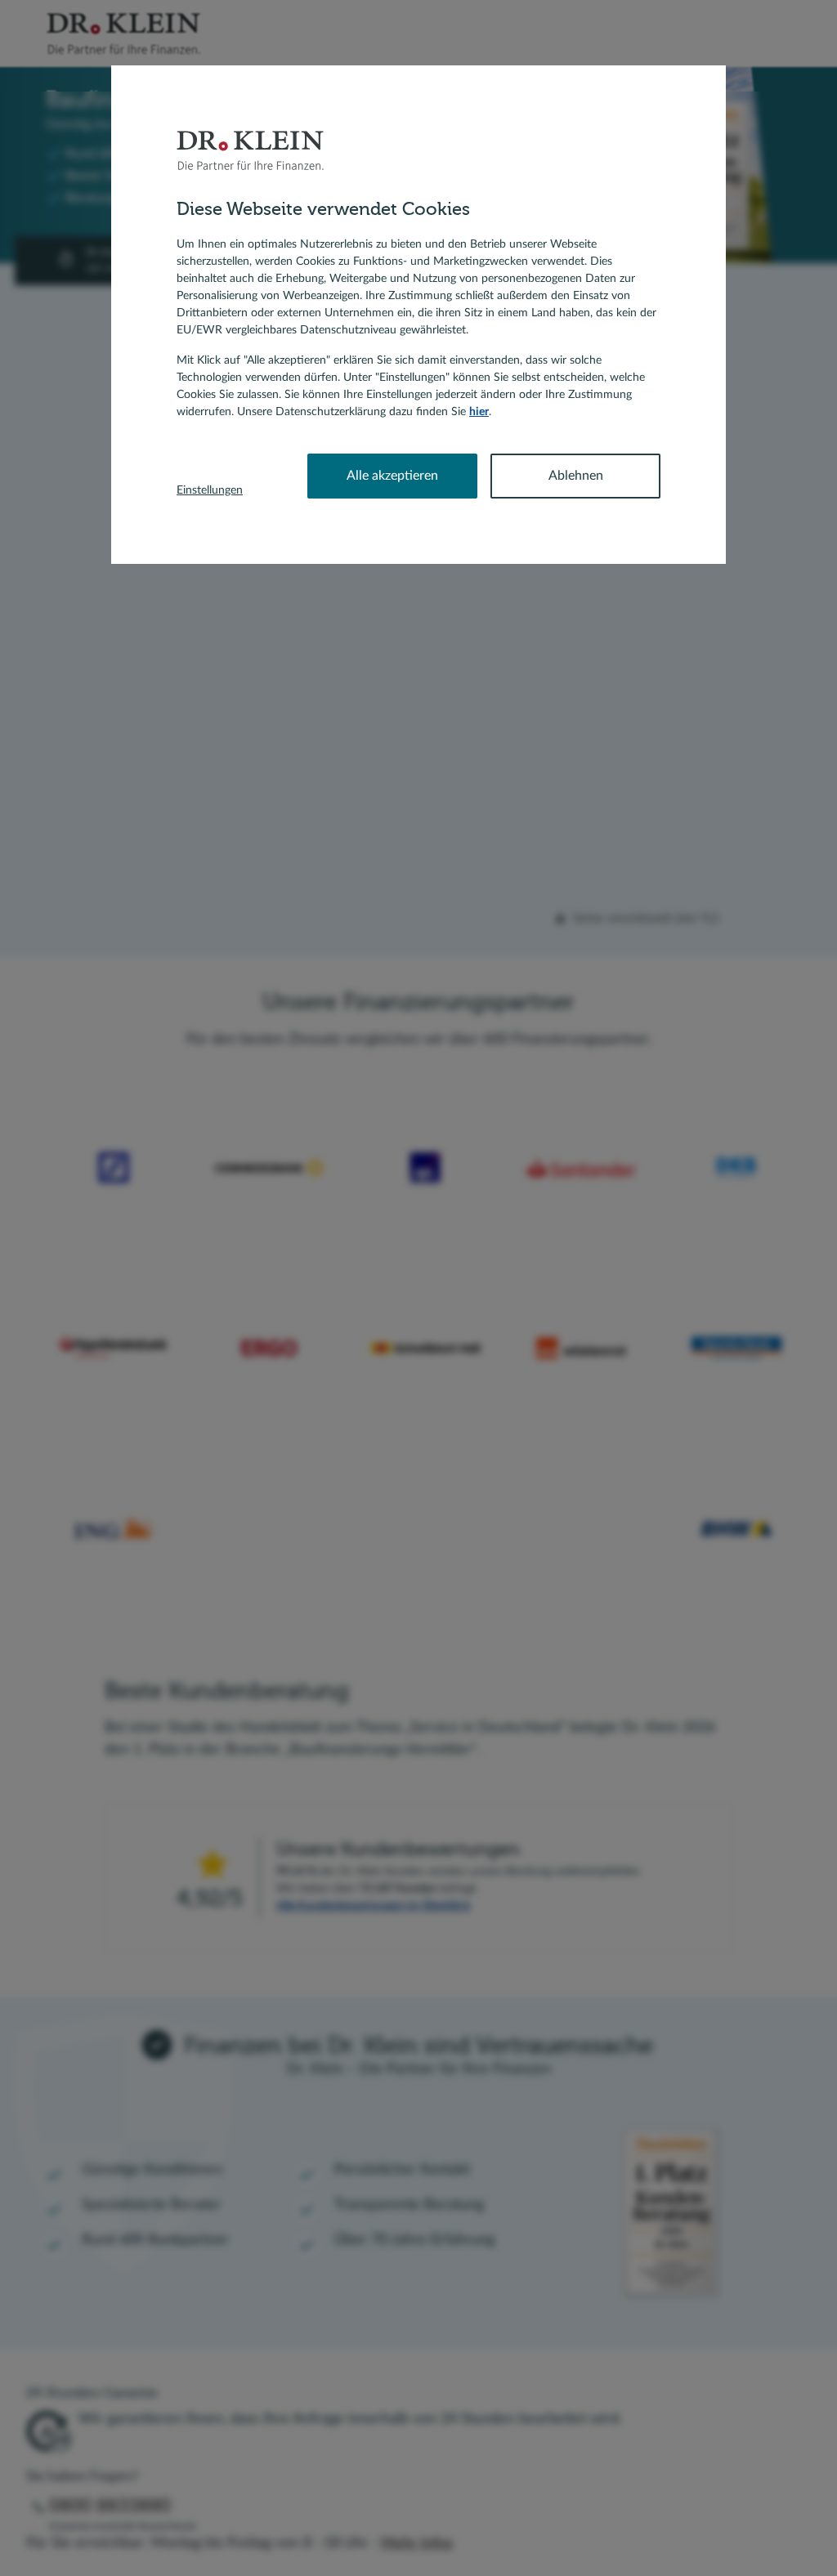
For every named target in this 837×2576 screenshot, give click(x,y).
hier (479, 412)
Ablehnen (576, 476)
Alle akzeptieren (392, 476)
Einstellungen (210, 490)
